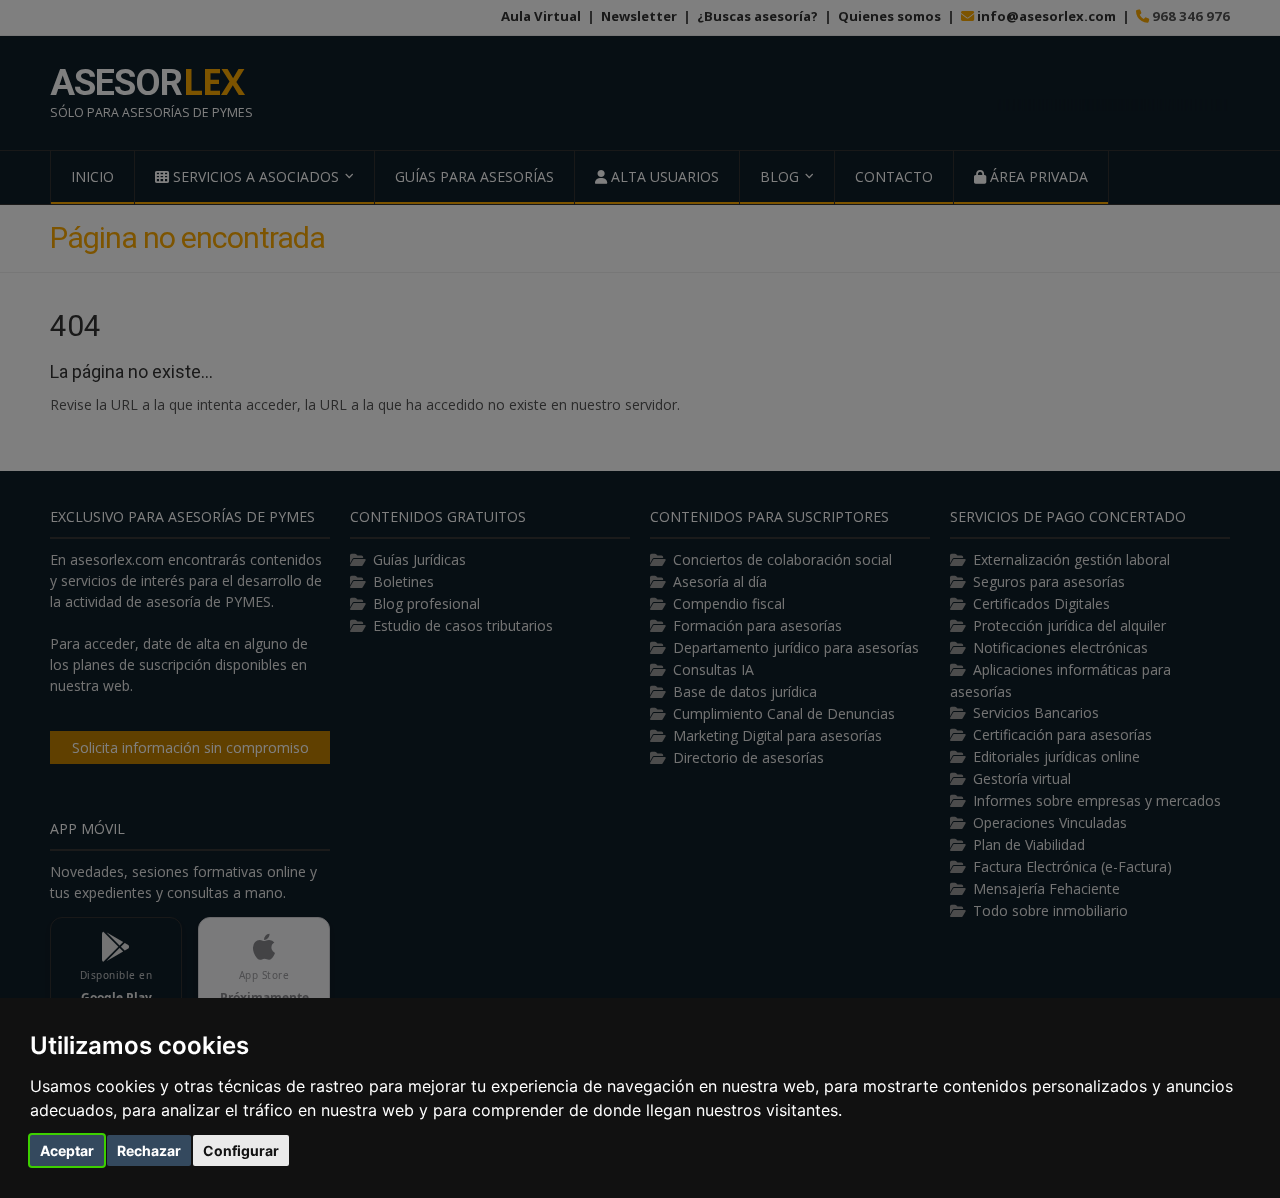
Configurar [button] (241, 1150)
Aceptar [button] (67, 1150)
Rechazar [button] (149, 1150)
